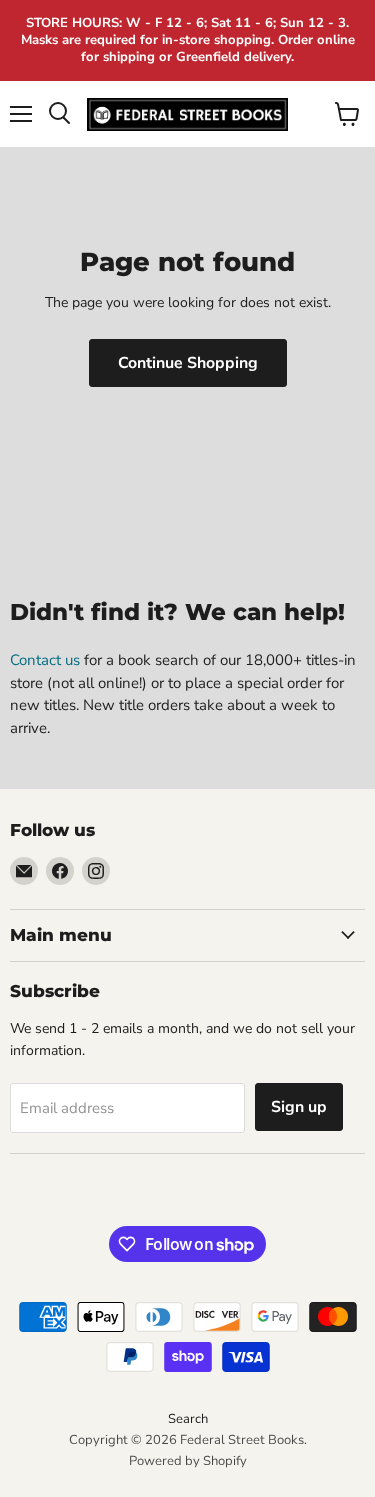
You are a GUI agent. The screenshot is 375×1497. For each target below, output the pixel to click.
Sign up (299, 1107)
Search (188, 1419)
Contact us (45, 660)
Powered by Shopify (188, 1461)
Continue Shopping (188, 363)
